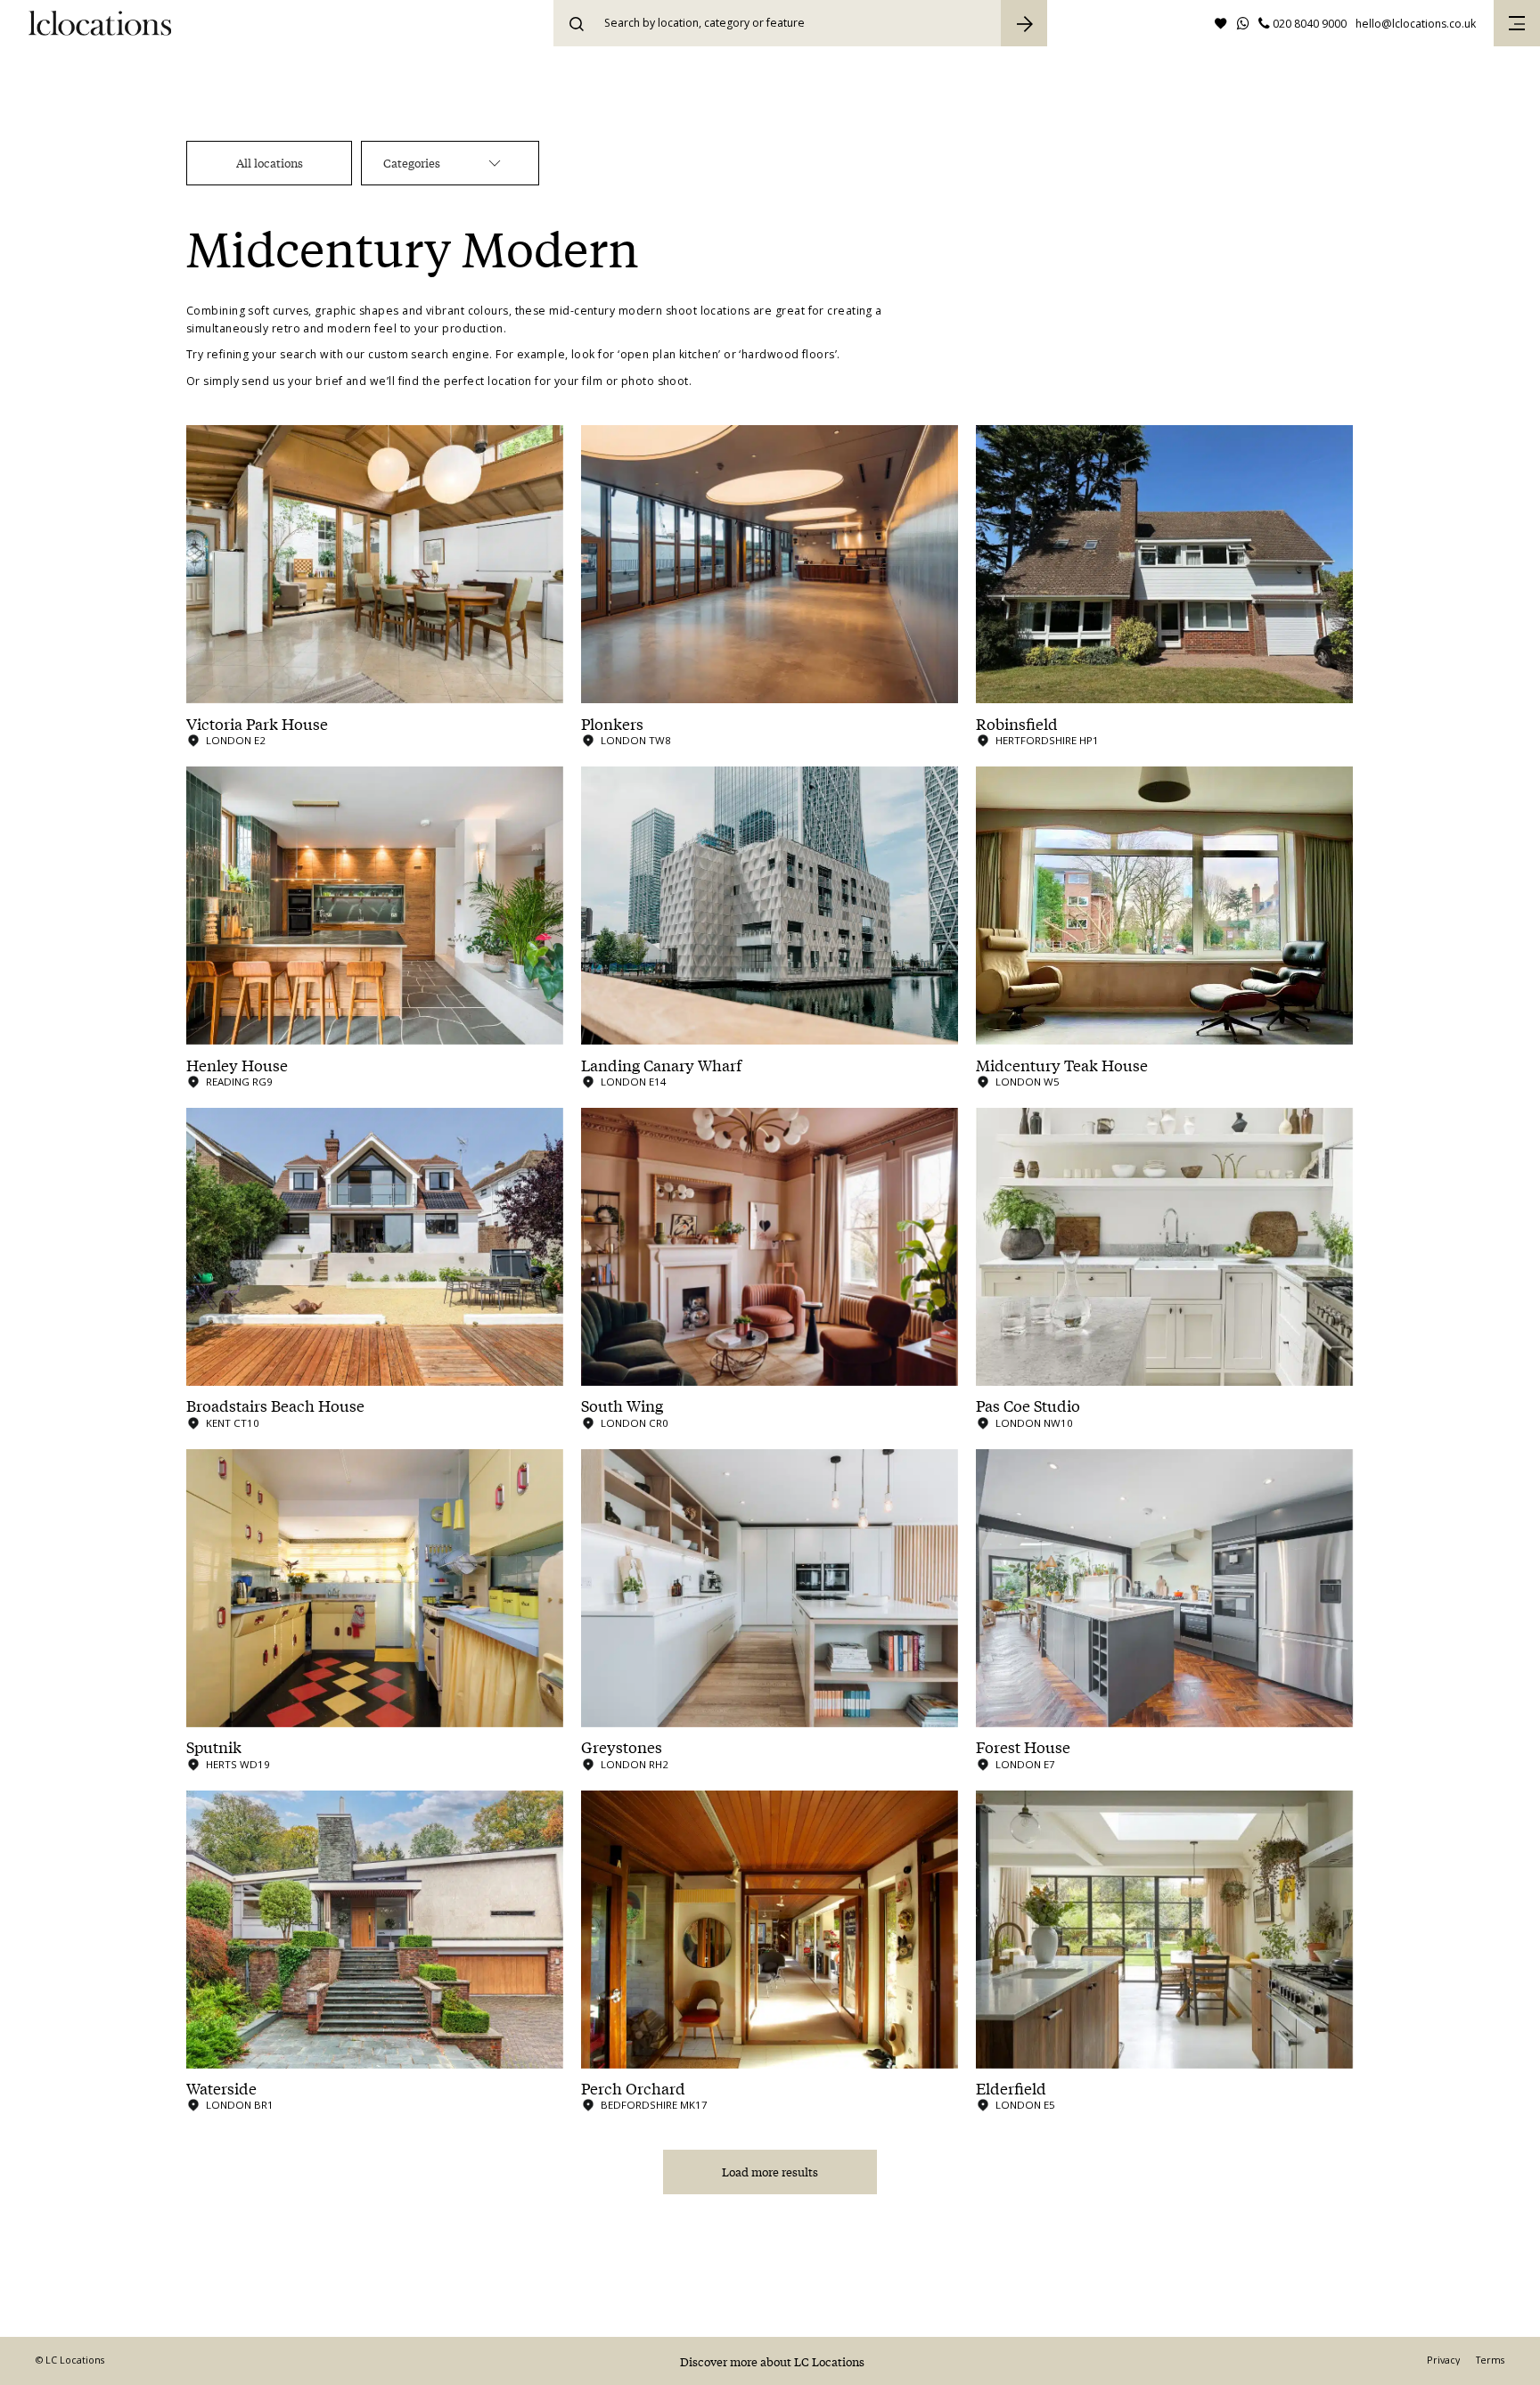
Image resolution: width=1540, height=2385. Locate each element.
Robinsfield (1017, 724)
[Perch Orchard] (770, 1930)
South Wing (622, 1406)
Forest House (1023, 1747)
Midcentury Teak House (1062, 1065)
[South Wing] (770, 1247)
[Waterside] (375, 1930)
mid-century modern (606, 311)
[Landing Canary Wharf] (770, 906)
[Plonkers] (770, 564)
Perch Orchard (633, 2088)
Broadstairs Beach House (275, 1406)
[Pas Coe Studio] (1164, 1247)
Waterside (221, 2088)
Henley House (237, 1065)
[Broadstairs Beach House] (375, 1247)
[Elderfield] (1164, 1930)
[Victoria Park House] (375, 564)
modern (349, 328)
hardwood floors (788, 354)
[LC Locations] (100, 23)
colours (488, 311)
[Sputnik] (375, 1588)
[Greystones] (770, 1588)
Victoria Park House (257, 724)
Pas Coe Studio (1028, 1406)
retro (286, 328)
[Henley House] (375, 906)
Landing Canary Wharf (661, 1065)
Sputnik (214, 1747)
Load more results (770, 2172)
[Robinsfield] (1164, 564)
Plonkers (612, 724)
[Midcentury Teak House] (1164, 906)
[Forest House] (1164, 1588)
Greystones (622, 1747)
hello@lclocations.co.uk (1416, 24)
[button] (1517, 23)
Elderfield (1011, 2088)
